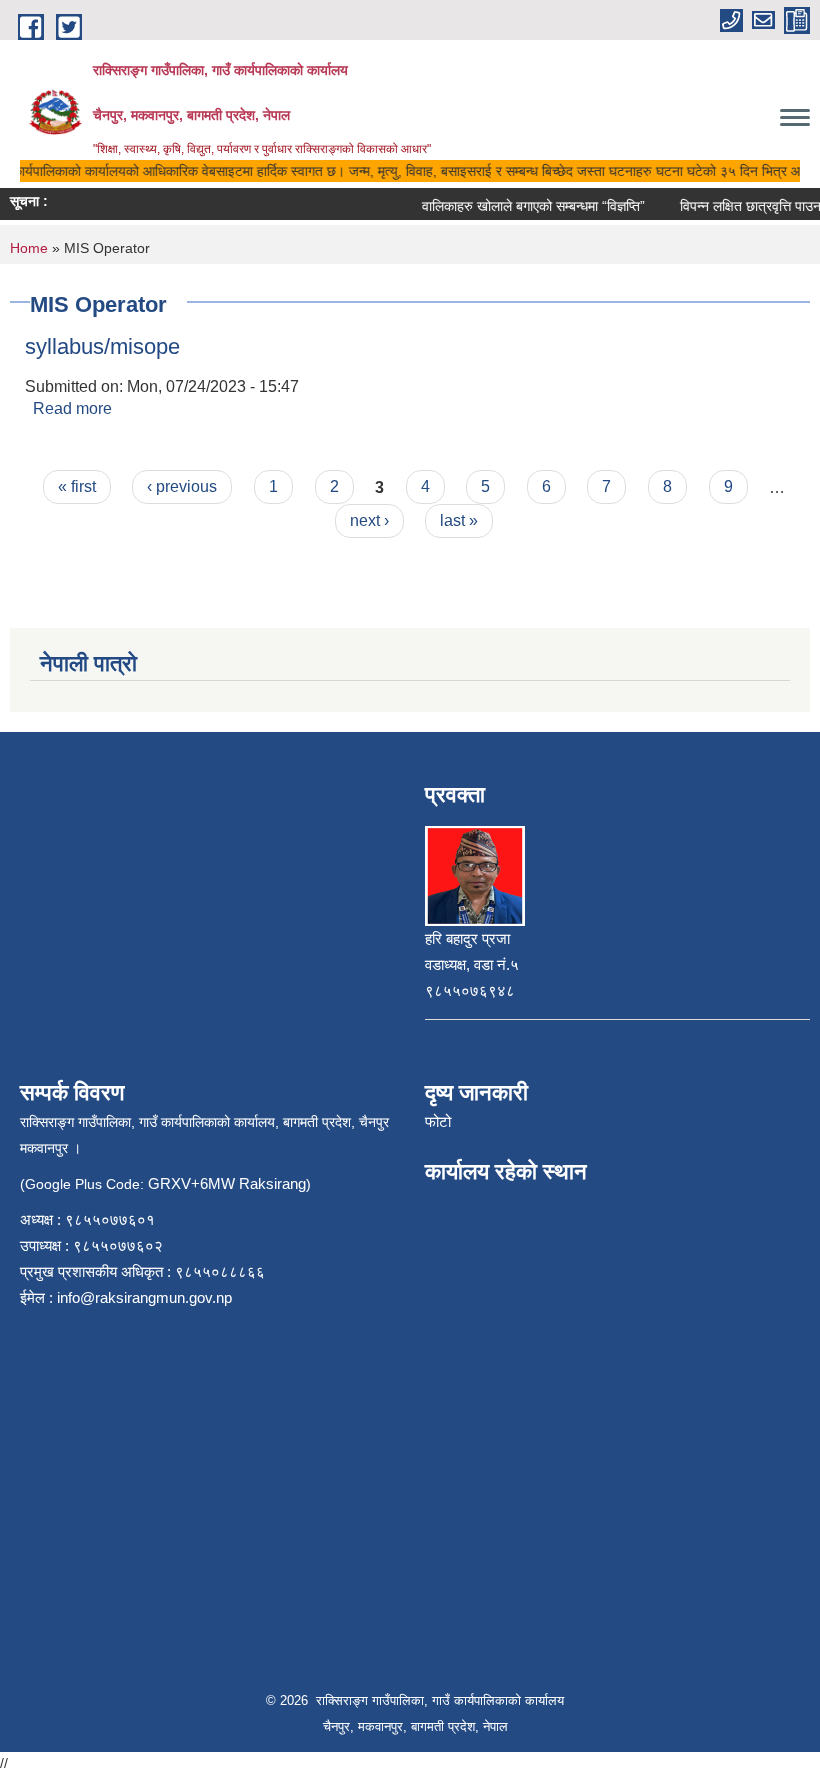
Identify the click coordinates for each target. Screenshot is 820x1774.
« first (77, 486)
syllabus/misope (102, 346)
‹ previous (182, 486)
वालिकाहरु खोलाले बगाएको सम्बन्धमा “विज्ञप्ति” (523, 206)
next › (369, 520)
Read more (72, 408)
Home (29, 248)
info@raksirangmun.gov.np (144, 1297)
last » (459, 520)
